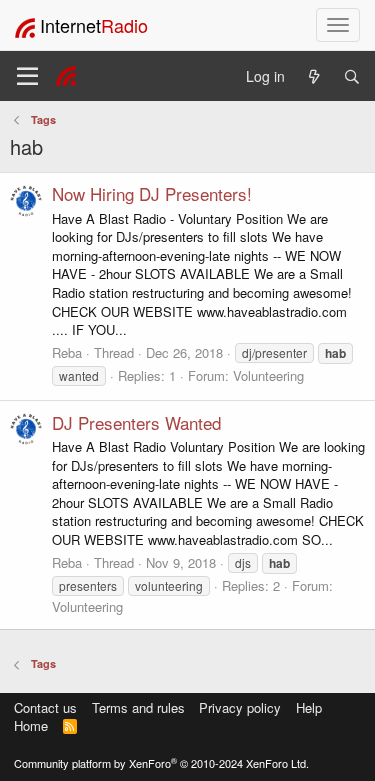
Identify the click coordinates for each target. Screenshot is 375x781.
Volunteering (268, 375)
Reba (67, 352)
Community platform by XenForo (161, 763)
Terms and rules (138, 707)
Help (309, 707)
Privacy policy (240, 707)
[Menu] (27, 76)
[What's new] (314, 76)
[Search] (352, 76)
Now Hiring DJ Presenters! (152, 193)
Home (31, 725)
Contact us (45, 707)
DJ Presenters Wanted (136, 422)
